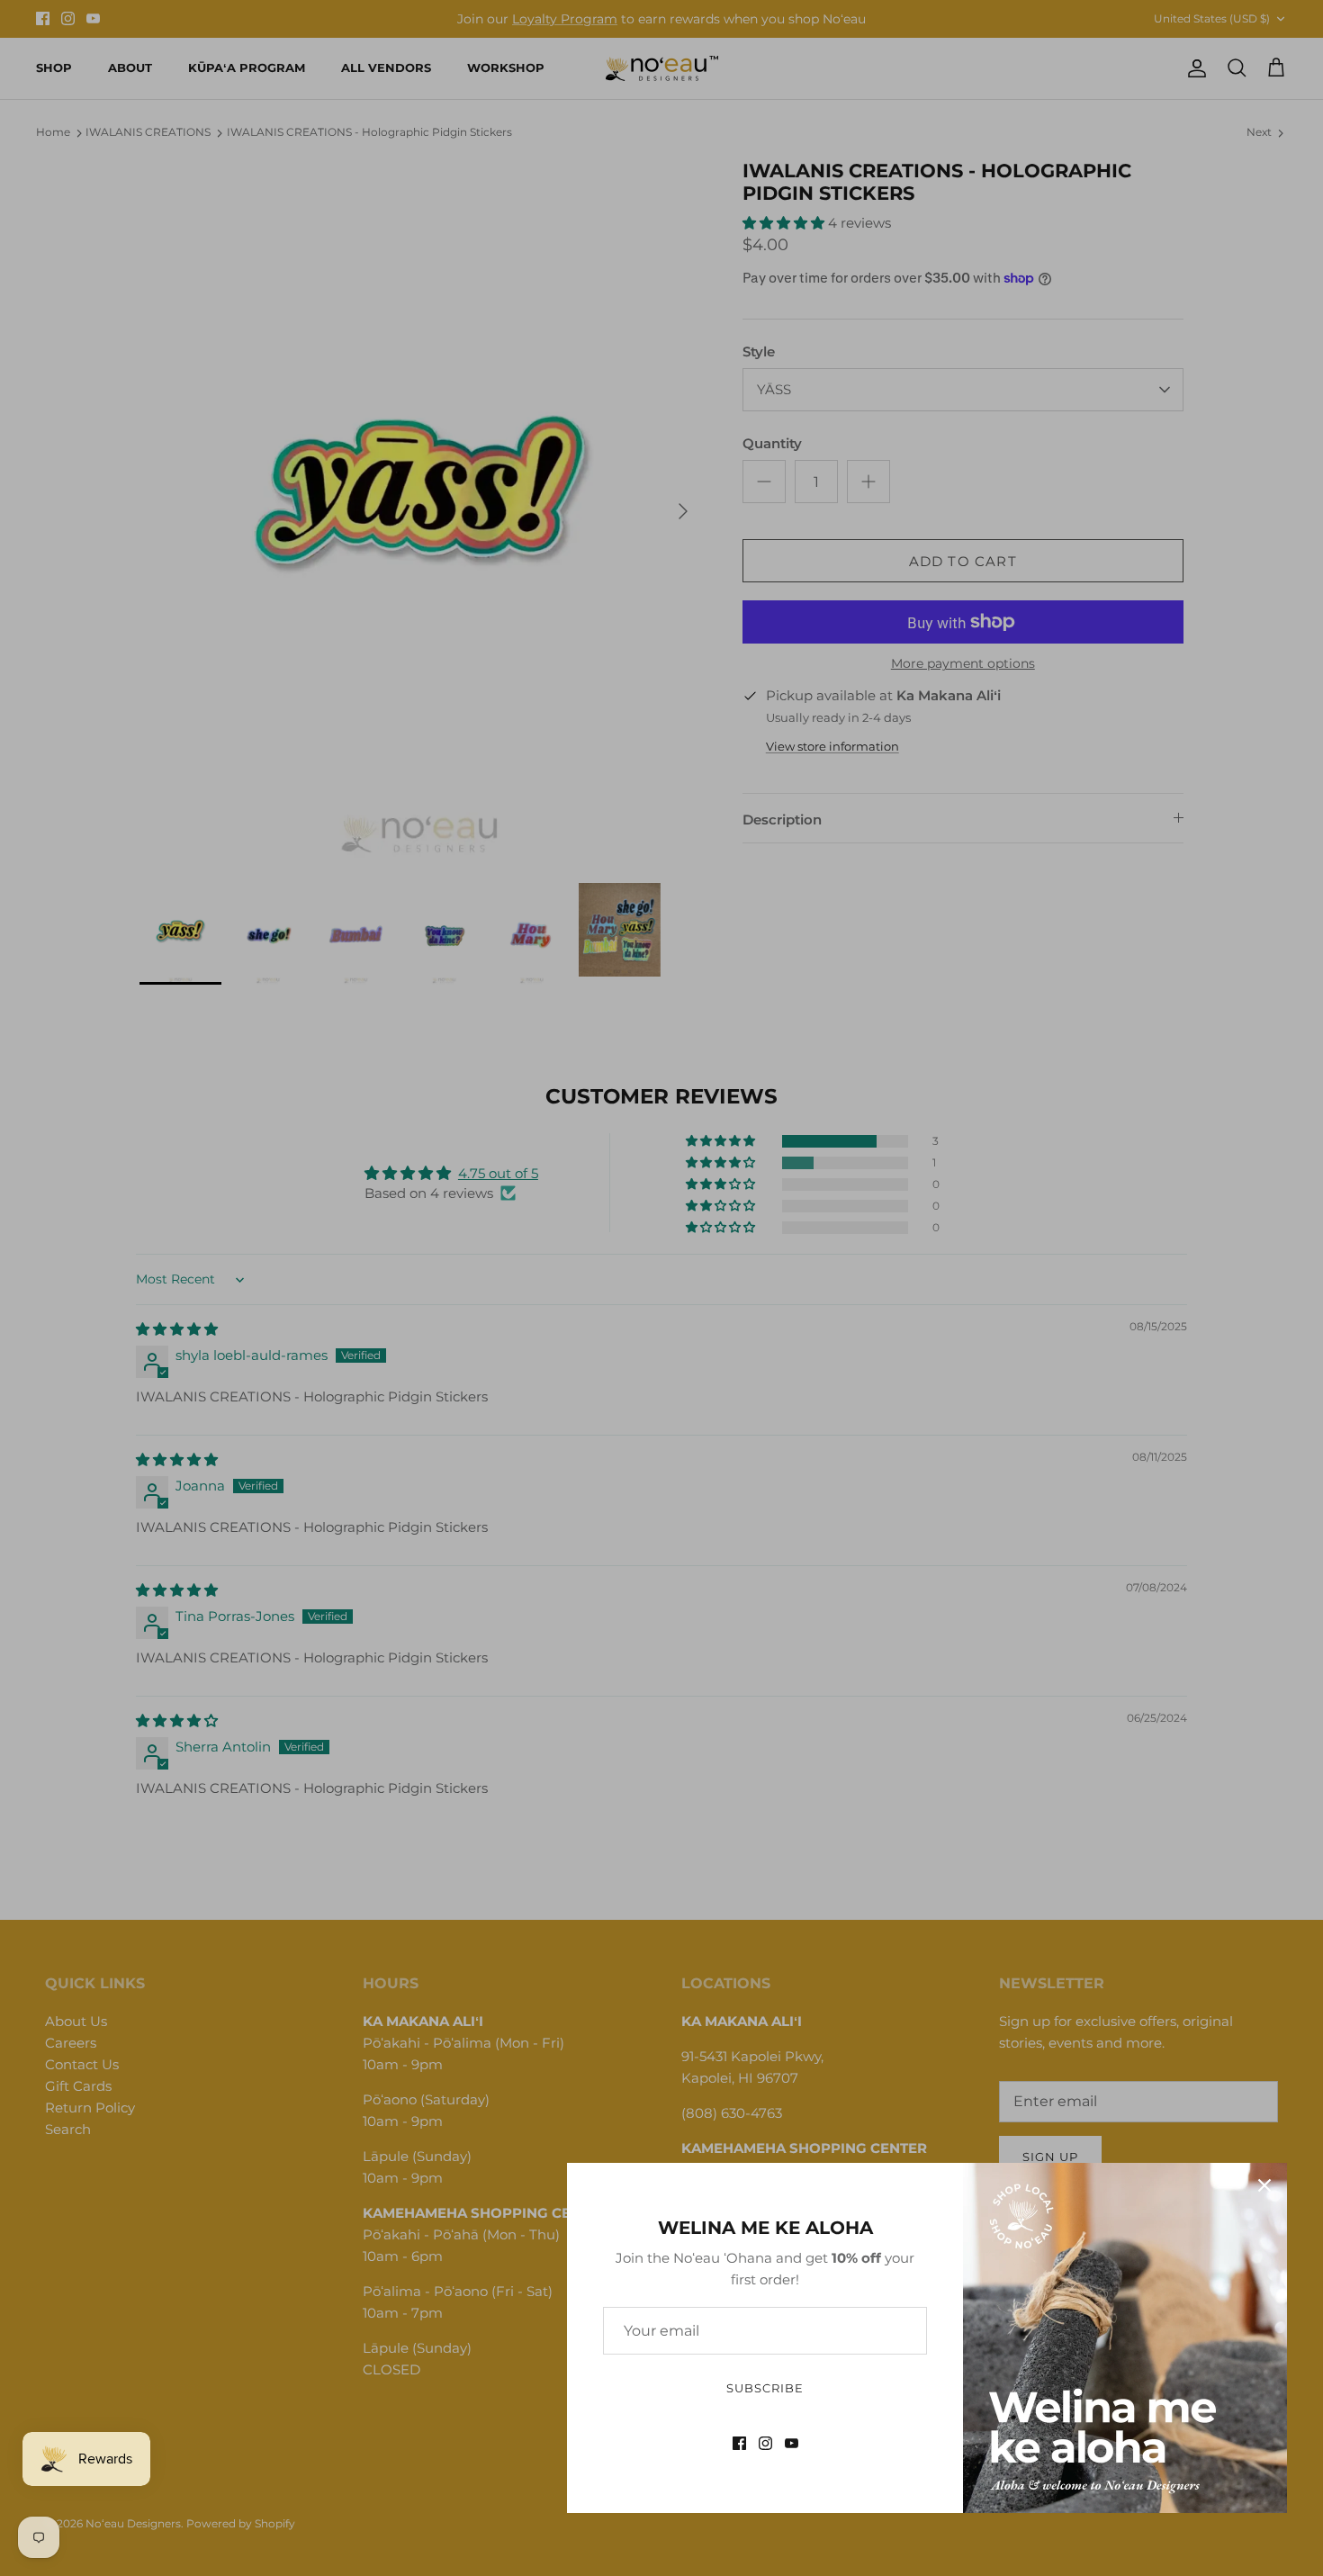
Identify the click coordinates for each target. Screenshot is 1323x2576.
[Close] (1264, 2185)
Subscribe (765, 2388)
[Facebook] (739, 2443)
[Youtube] (792, 2443)
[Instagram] (765, 2443)
